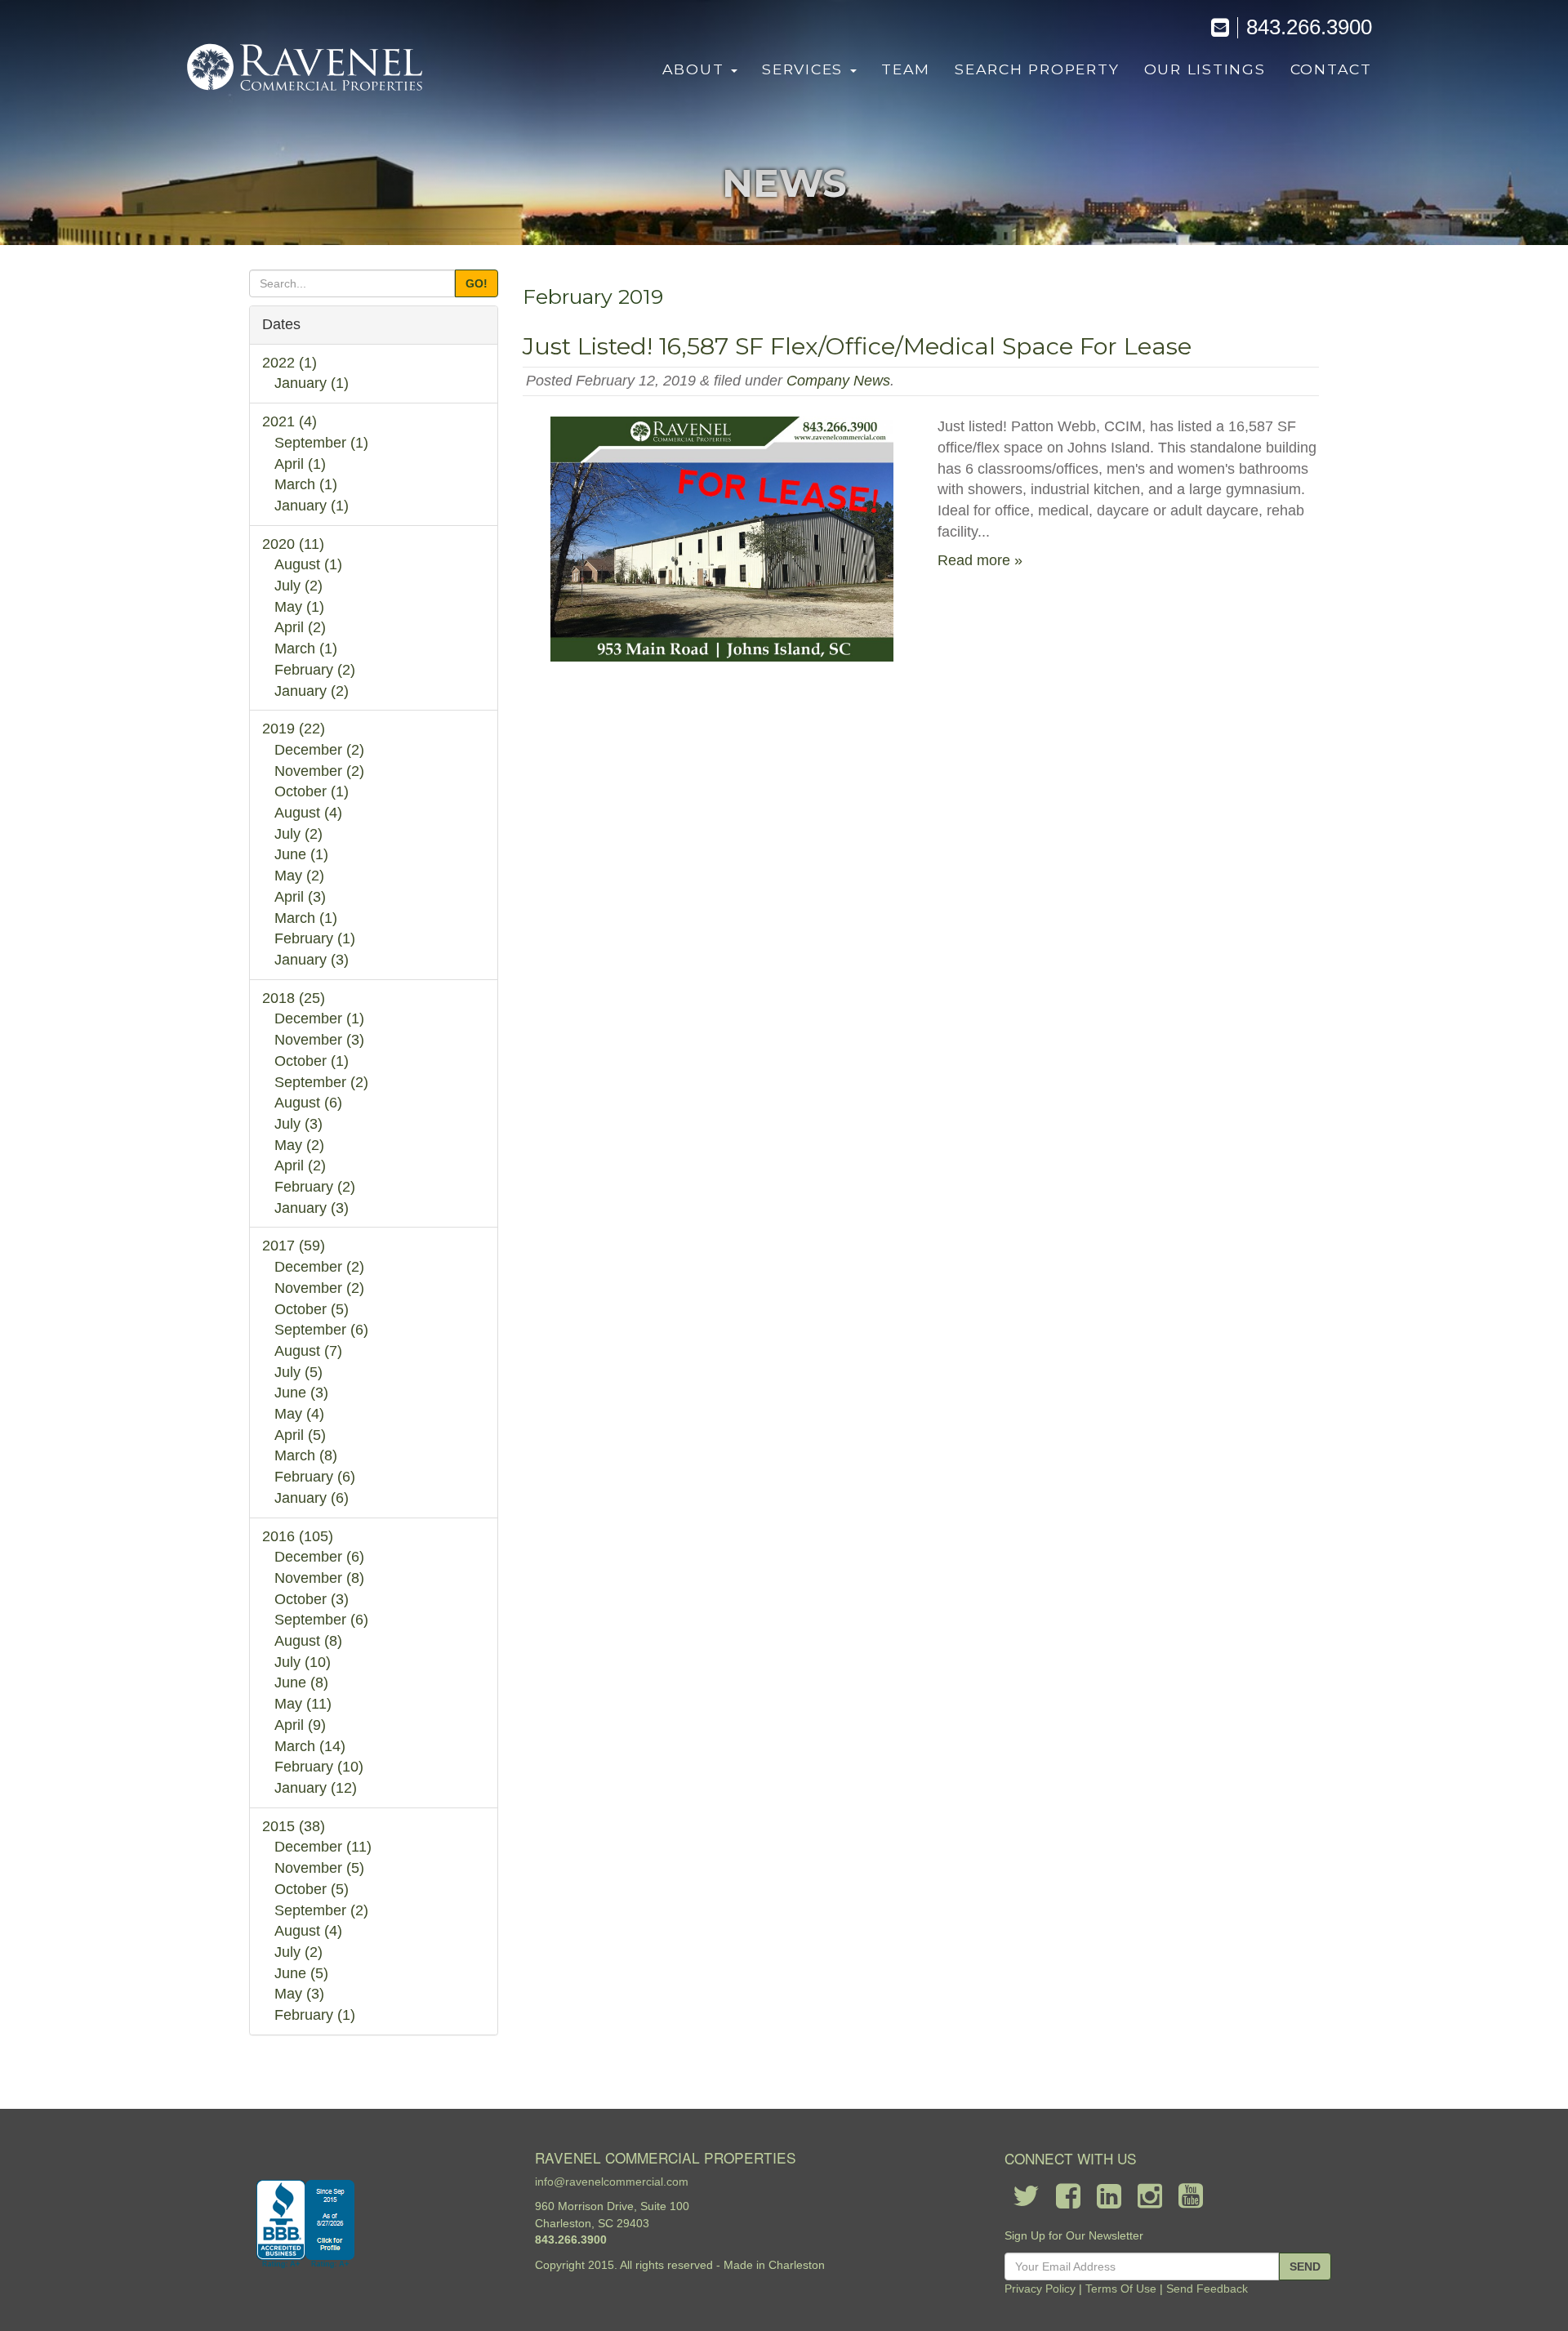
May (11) (303, 1704)
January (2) (312, 691)
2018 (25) (294, 998)
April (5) (300, 1435)
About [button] (696, 69)
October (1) (312, 791)
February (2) (315, 670)
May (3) (299, 1994)
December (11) (323, 1847)
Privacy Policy (1040, 2289)
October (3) (312, 1599)
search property (1037, 69)
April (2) (300, 627)
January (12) (316, 1788)
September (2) (321, 1082)
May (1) (299, 607)
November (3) (319, 1040)
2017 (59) (294, 1246)
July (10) (303, 1662)
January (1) (312, 383)
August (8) (308, 1641)
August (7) (308, 1351)
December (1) (319, 1018)
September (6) (321, 1330)
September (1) (321, 443)
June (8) (301, 1683)
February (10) (319, 1767)
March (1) (306, 484)
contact (1331, 69)
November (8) (319, 1578)
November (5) (319, 1868)
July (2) (298, 586)
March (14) (310, 1746)
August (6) (308, 1103)
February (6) (315, 1477)
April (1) (300, 464)
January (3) (312, 960)
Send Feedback (1207, 2289)
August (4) (308, 813)
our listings (1205, 69)
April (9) (300, 1725)
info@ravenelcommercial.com (612, 2182)
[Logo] (306, 69)
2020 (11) (293, 544)
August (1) (308, 564)
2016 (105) (298, 1536)
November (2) (319, 771)
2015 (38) (294, 1826)
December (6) (319, 1557)
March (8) (306, 1455)
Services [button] (805, 69)
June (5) (301, 1973)
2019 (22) (294, 729)
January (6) (312, 1498)
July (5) (298, 1372)
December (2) (319, 750)
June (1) (301, 854)
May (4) (299, 1414)
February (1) (315, 938)
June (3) (301, 1393)
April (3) (300, 897)
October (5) (312, 1309)
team (906, 69)
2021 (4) (290, 421)
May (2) (299, 876)
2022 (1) (290, 363)
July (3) (298, 1124)
